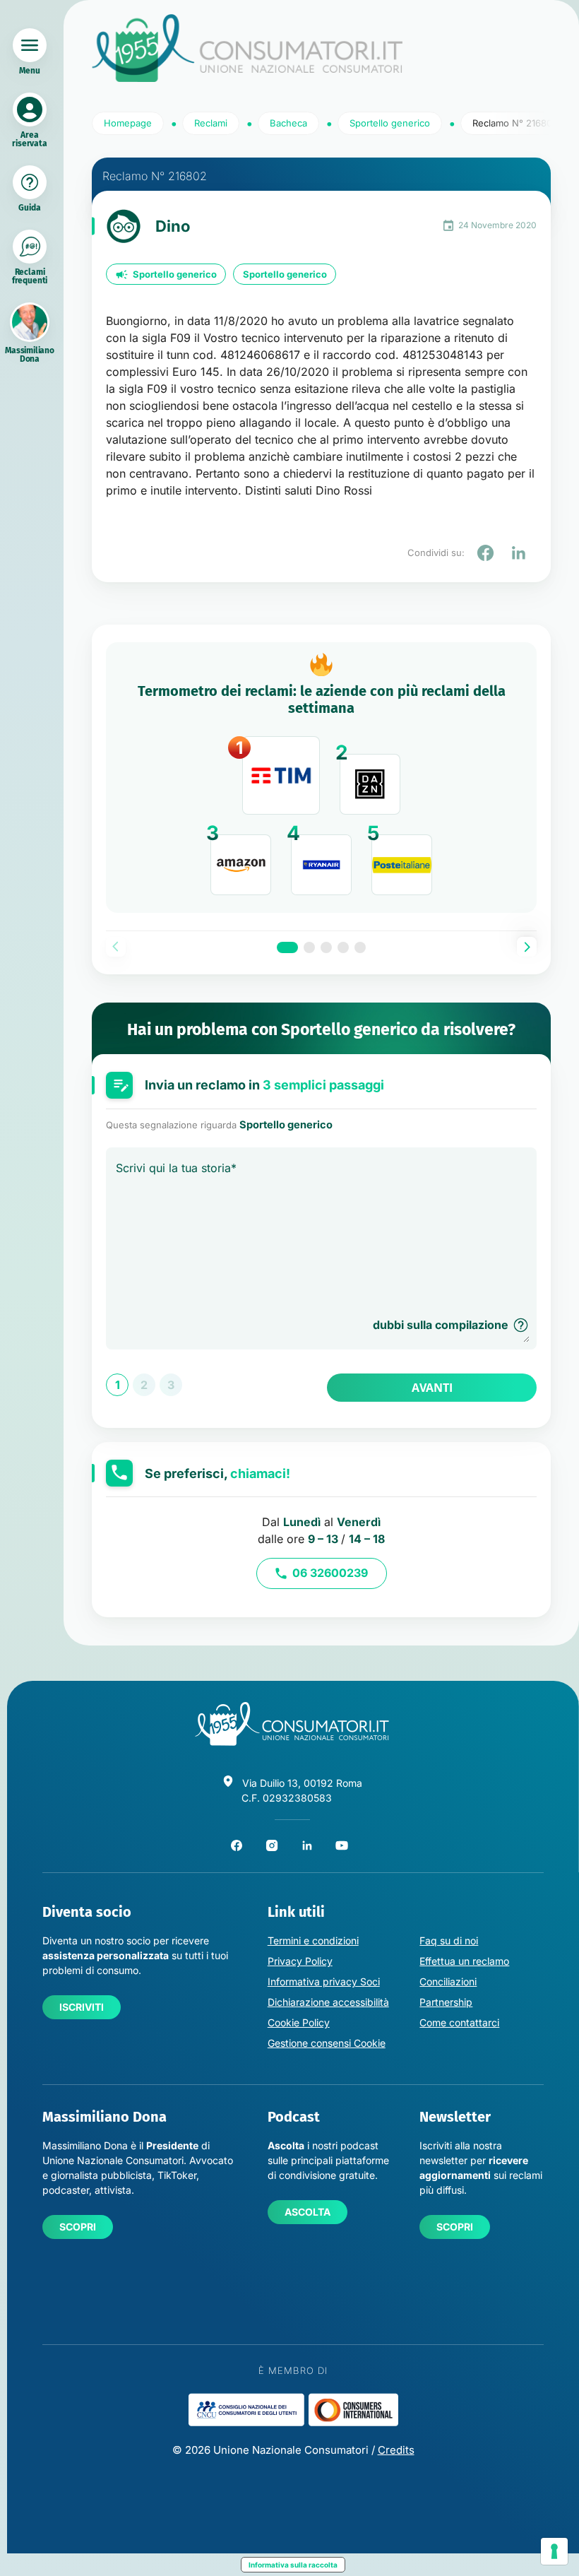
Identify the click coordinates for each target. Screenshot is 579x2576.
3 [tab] (326, 947)
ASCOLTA (308, 2212)
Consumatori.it (247, 48)
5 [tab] (360, 947)
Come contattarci (459, 2022)
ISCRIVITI (82, 2007)
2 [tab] (309, 947)
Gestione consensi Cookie (327, 2043)
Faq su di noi (449, 1940)
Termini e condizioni (313, 1940)
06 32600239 (330, 1573)
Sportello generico (175, 274)
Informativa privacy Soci (324, 1981)
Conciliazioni (448, 1981)
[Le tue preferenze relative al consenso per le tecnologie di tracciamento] (554, 2551)
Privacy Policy (300, 1961)
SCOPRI (78, 2227)
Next (527, 947)
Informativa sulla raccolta (293, 2565)
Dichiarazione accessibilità (328, 2002)
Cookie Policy (299, 2022)
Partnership (446, 2002)
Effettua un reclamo (464, 1961)
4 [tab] (343, 947)
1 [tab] (287, 947)
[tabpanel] (321, 778)
